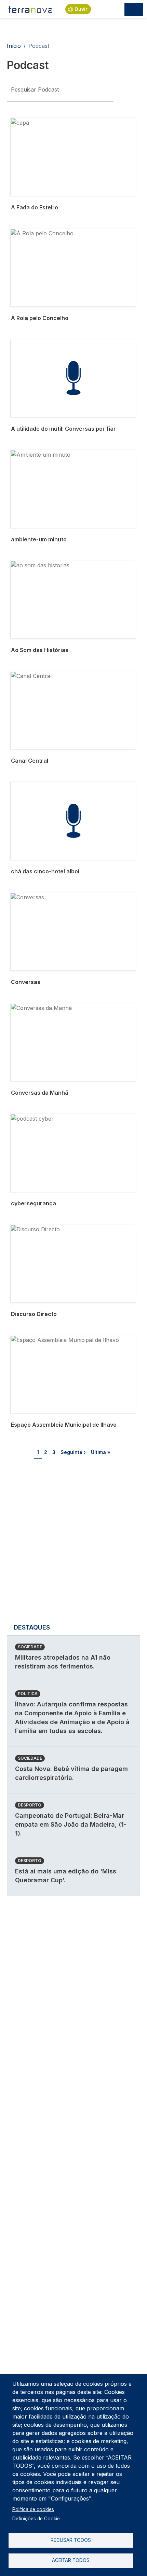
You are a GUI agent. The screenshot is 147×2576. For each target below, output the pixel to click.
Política (28, 1694)
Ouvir (81, 9)
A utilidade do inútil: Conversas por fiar (61, 343)
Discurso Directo (33, 1229)
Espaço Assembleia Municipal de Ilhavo (62, 1339)
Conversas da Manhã (39, 1007)
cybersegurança (32, 1118)
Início (14, 46)
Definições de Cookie (36, 2519)
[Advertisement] (73, 1543)
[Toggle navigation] (134, 9)
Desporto (30, 1805)
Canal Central (29, 675)
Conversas (25, 897)
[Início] (31, 9)
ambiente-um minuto (38, 454)
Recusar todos (71, 2540)
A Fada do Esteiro (34, 122)
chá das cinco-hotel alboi (44, 786)
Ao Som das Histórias (39, 565)
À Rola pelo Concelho (39, 233)
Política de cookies (33, 2509)
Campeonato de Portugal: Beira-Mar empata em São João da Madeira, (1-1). (71, 1824)
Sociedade (30, 1647)
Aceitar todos (71, 2560)
